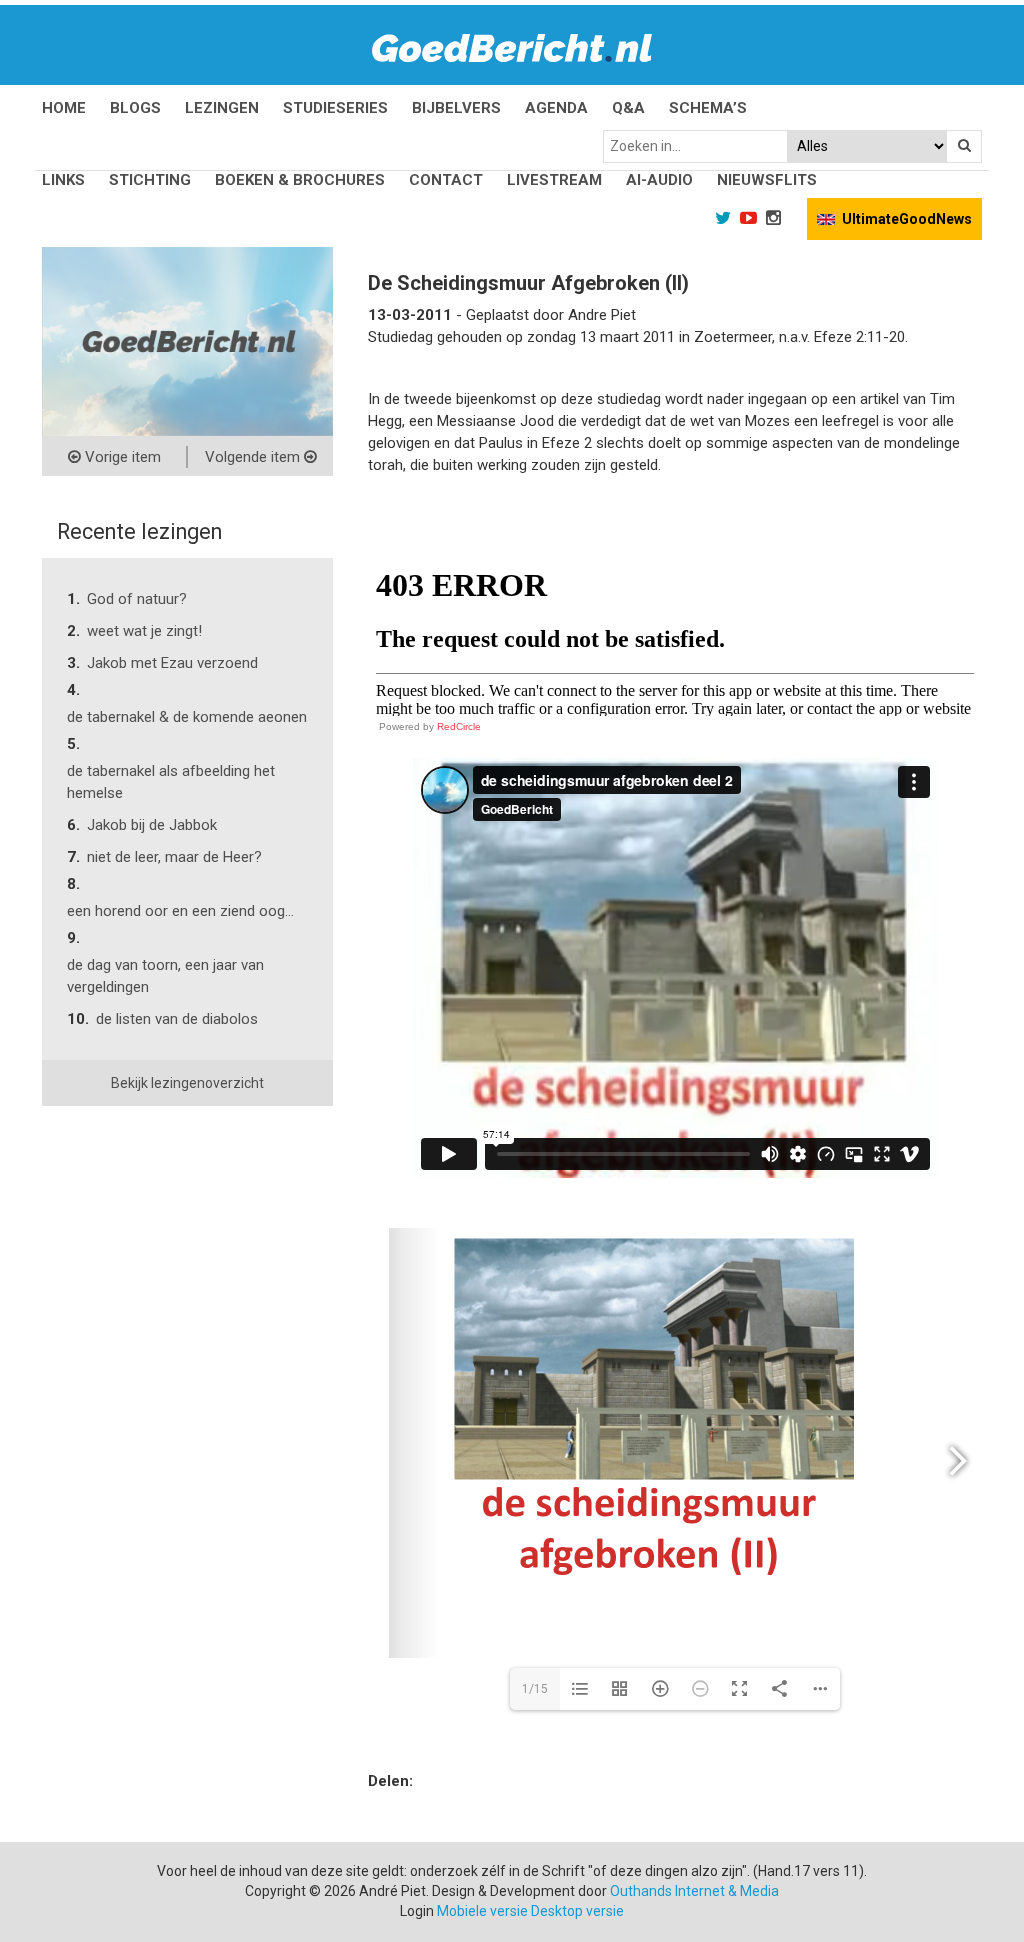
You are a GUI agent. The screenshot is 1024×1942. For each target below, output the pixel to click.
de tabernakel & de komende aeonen (187, 717)
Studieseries (335, 108)
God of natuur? (137, 599)
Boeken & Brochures (300, 180)
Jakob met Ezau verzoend (172, 663)
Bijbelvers (456, 108)
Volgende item (254, 457)
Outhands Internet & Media (694, 1891)
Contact (446, 180)
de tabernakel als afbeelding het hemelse (171, 782)
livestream (554, 180)
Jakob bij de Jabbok (152, 825)
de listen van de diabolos (177, 1019)
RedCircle (459, 726)
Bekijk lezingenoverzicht (187, 1083)
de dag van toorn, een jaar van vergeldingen (165, 976)
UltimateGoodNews (907, 219)
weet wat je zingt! (144, 631)
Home (64, 108)
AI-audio (659, 180)
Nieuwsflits (767, 180)
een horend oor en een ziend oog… (180, 911)
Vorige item (121, 457)
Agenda (556, 108)
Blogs (135, 108)
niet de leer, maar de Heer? (174, 857)
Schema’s (708, 108)
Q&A (628, 108)
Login (417, 1911)
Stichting (150, 180)
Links (63, 180)
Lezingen (222, 108)
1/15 (535, 1689)
